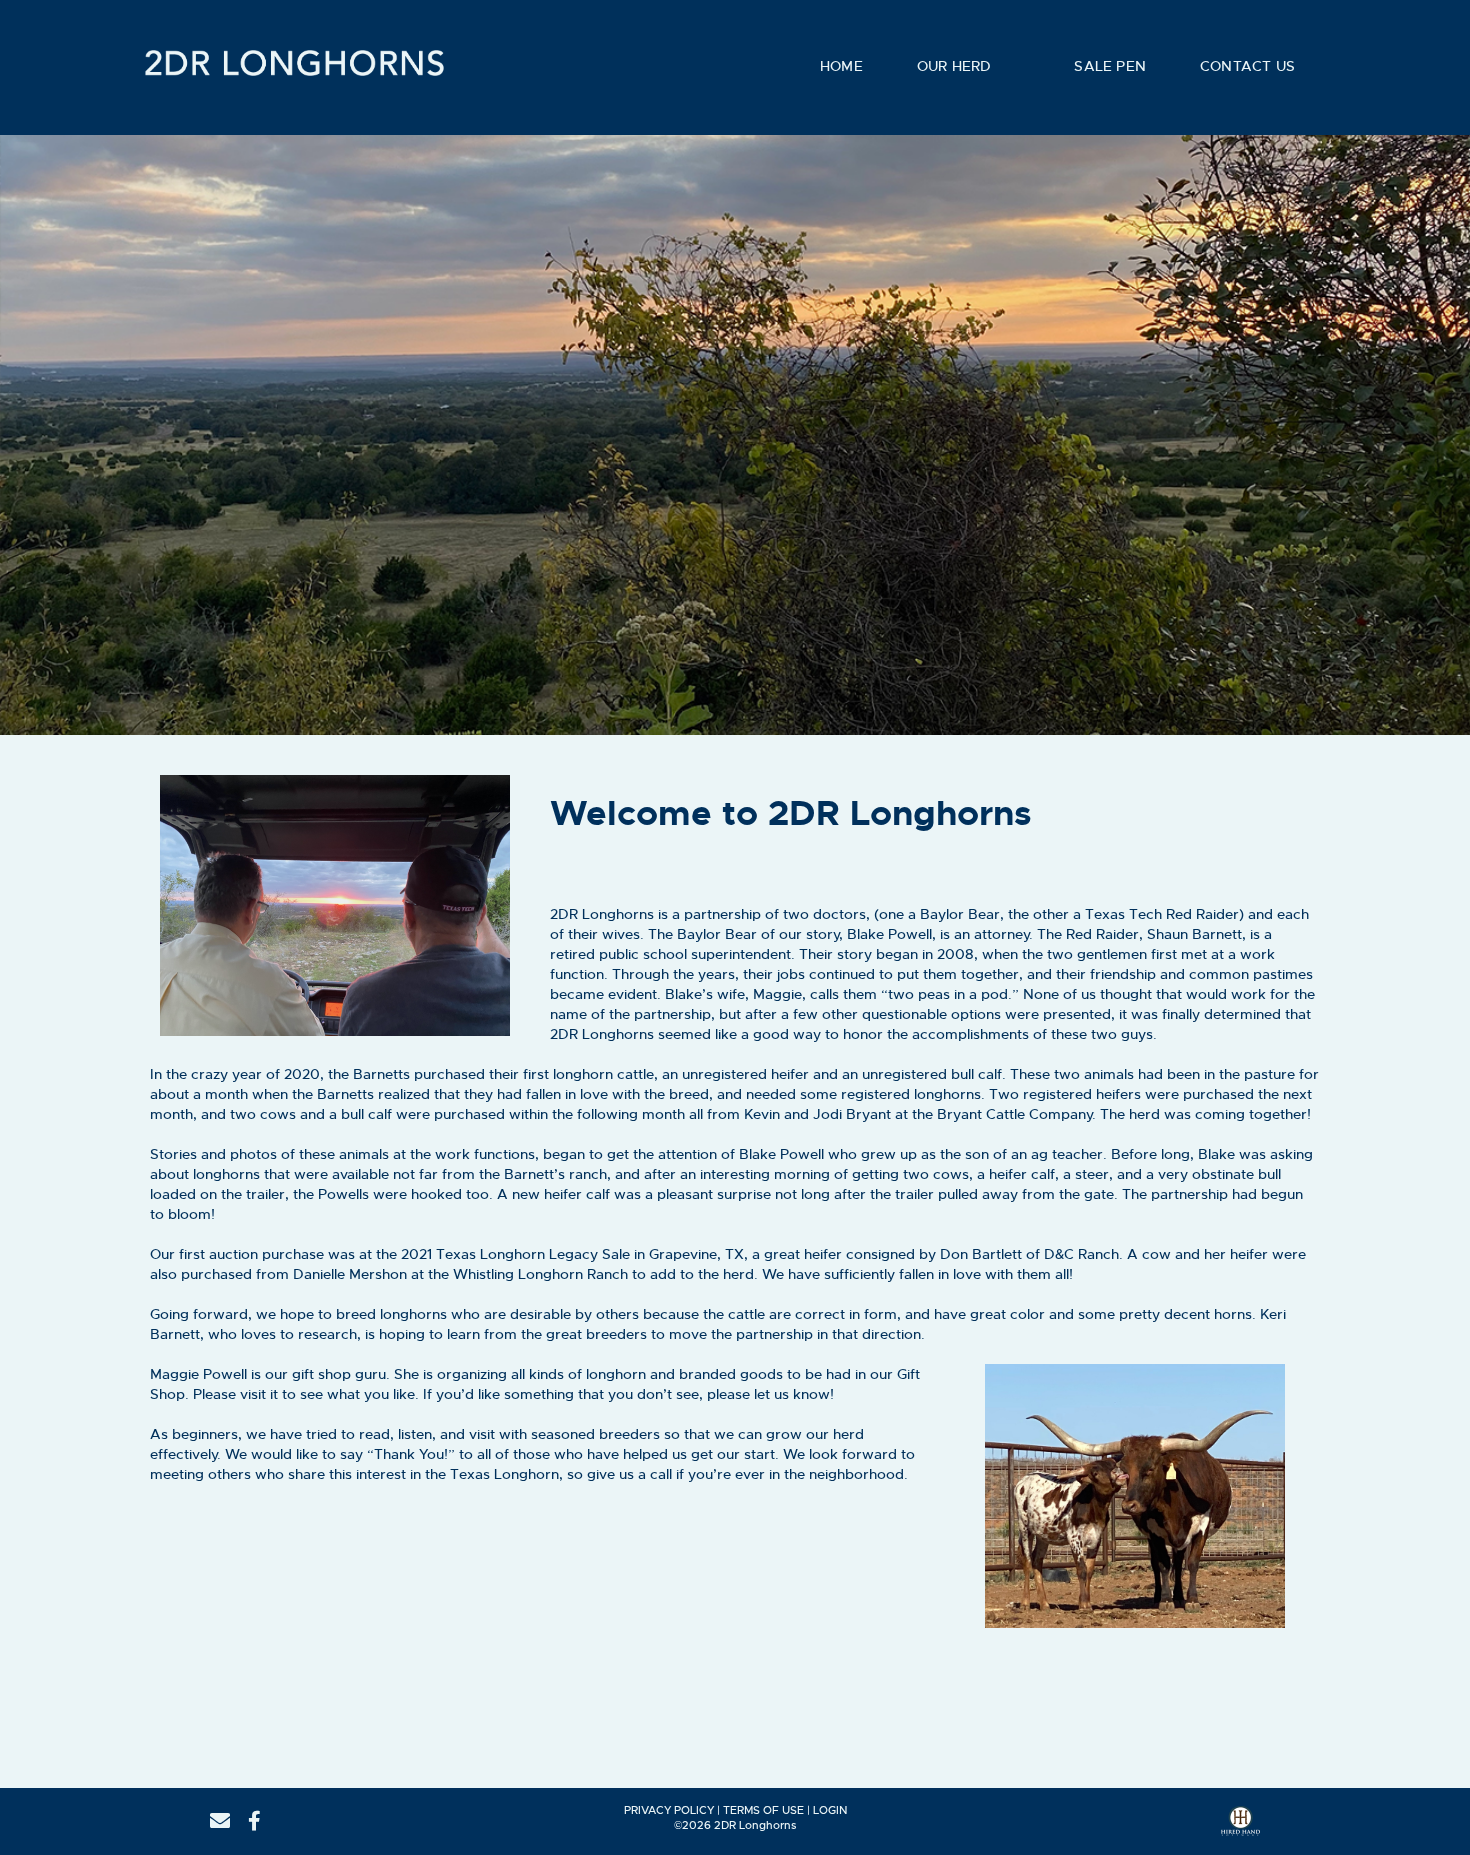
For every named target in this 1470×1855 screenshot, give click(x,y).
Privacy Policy (669, 1810)
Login (830, 1810)
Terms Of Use (763, 1810)
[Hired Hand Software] (1240, 1828)
